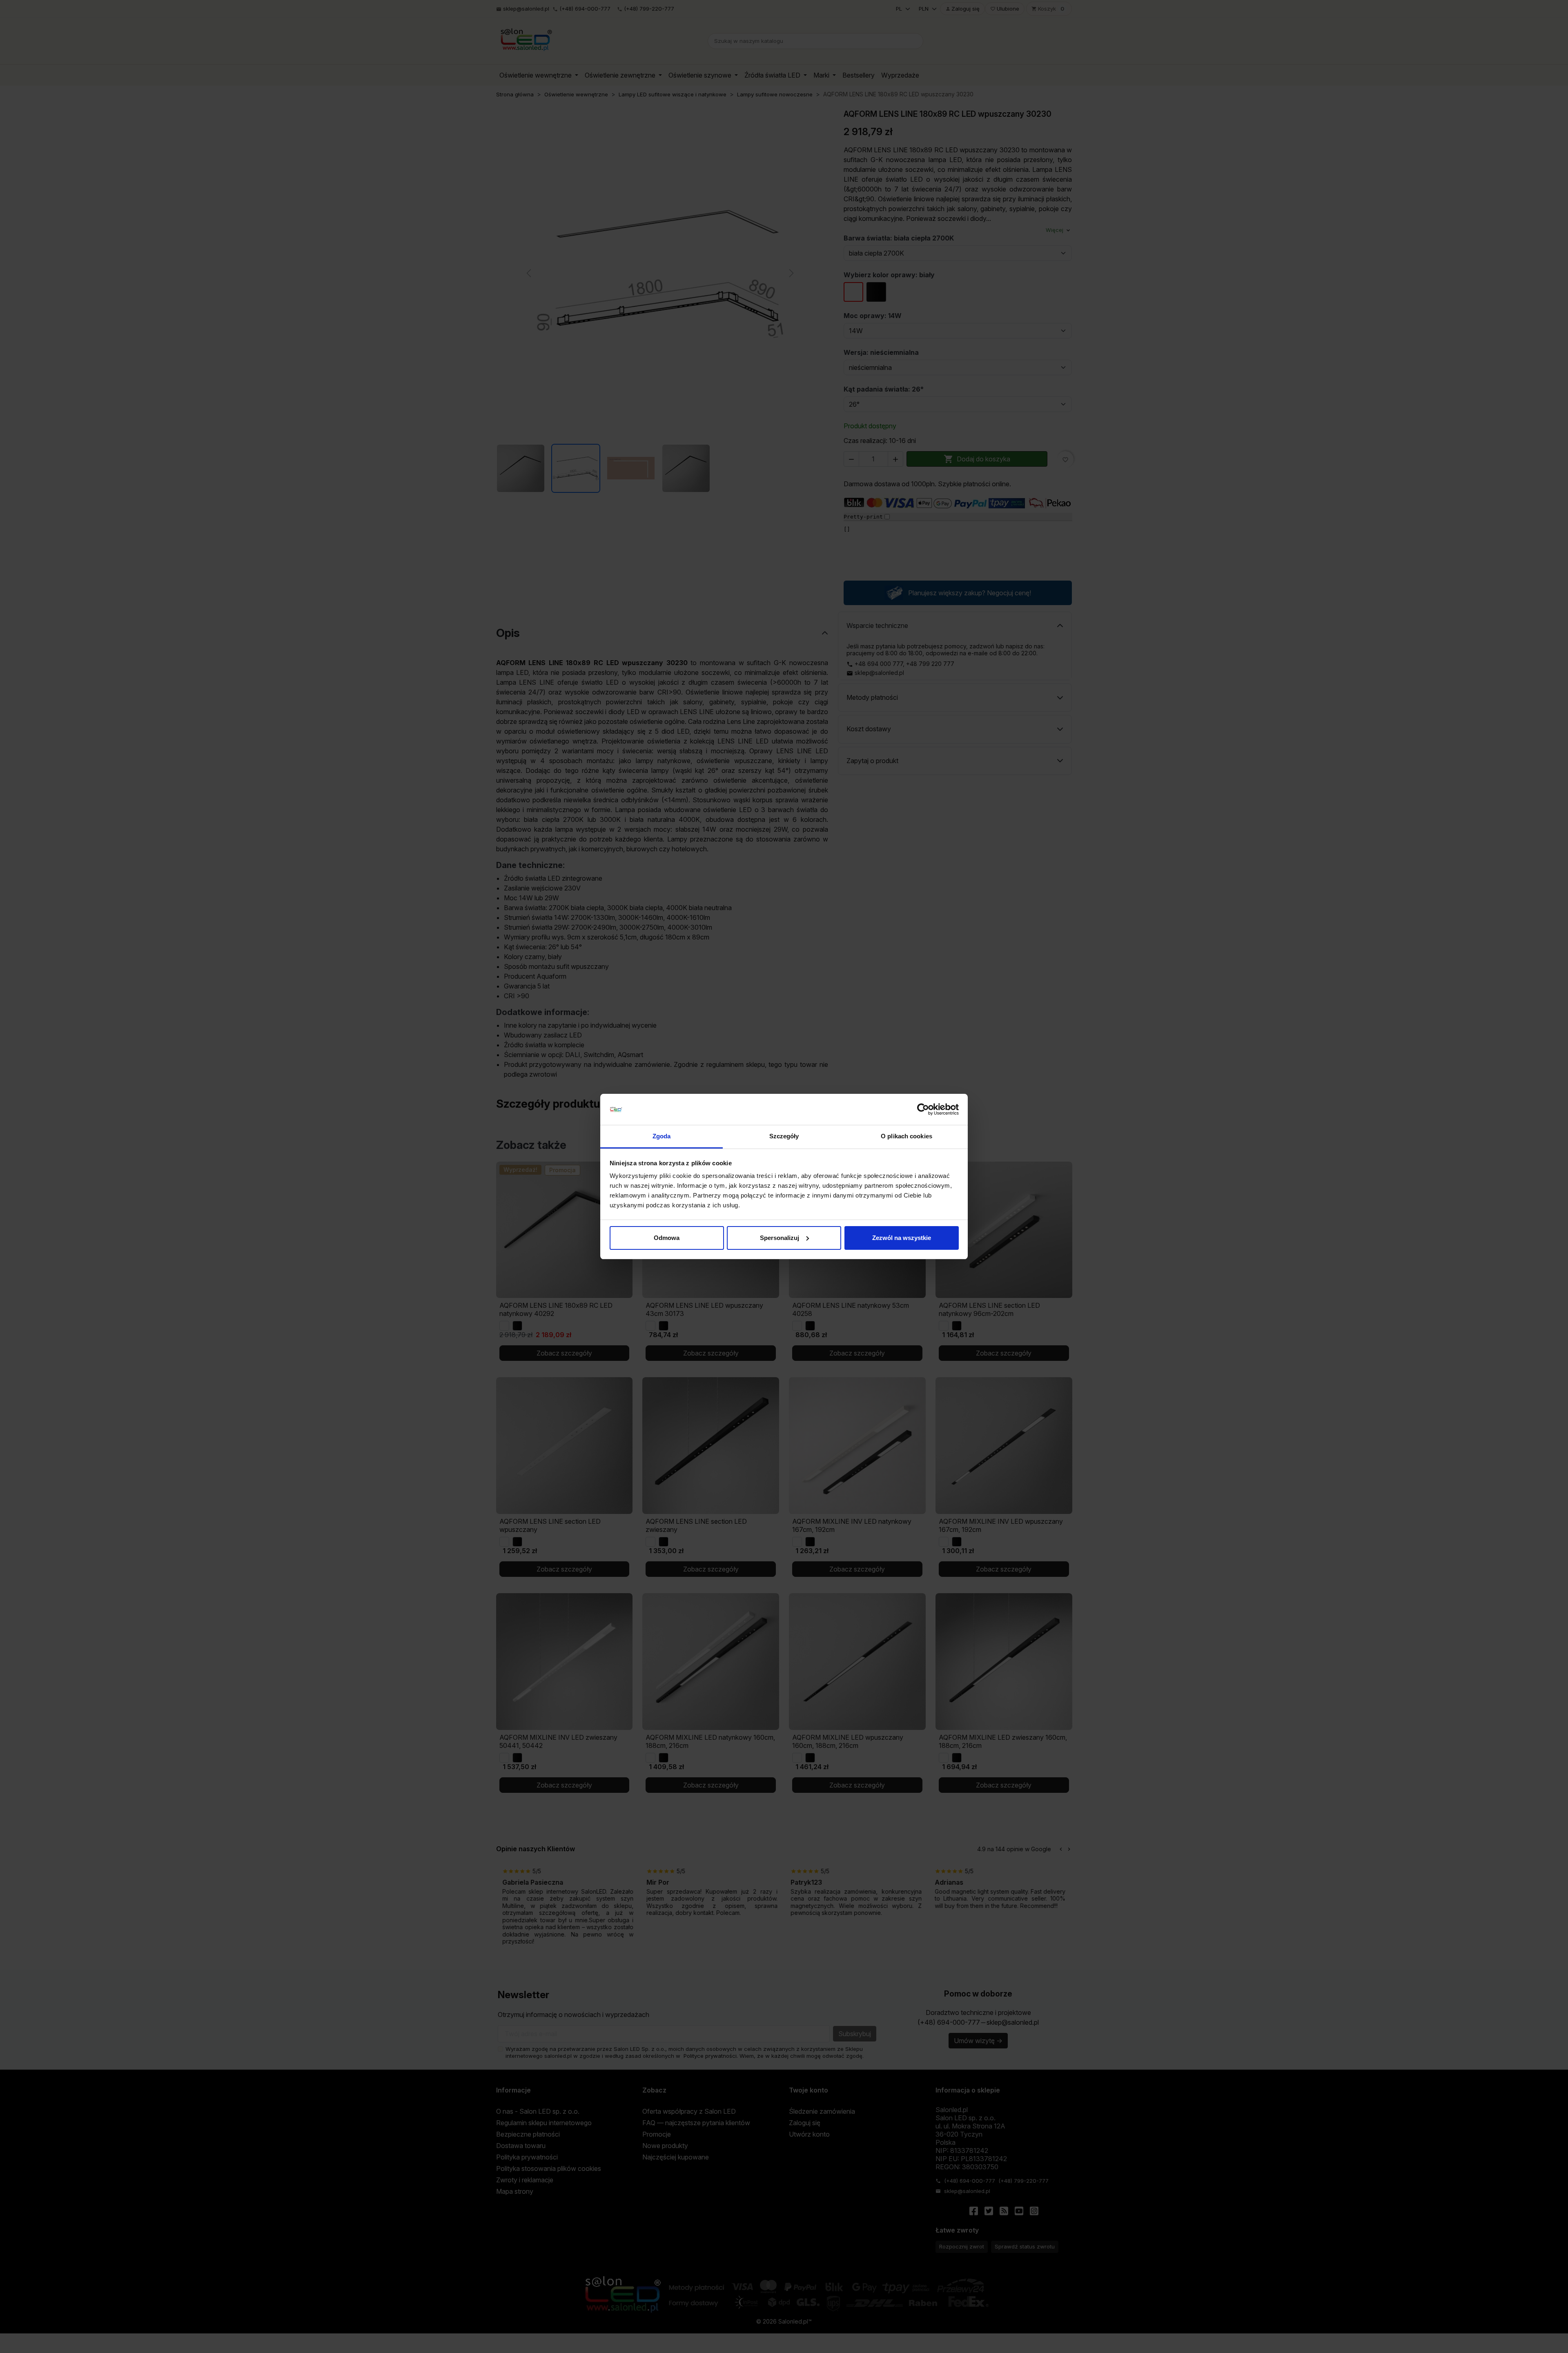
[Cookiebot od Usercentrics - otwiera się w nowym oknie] (923, 1109)
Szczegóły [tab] (784, 1136)
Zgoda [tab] (662, 1136)
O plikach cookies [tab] (906, 1136)
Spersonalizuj (780, 1238)
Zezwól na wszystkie (902, 1238)
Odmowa (667, 1238)
